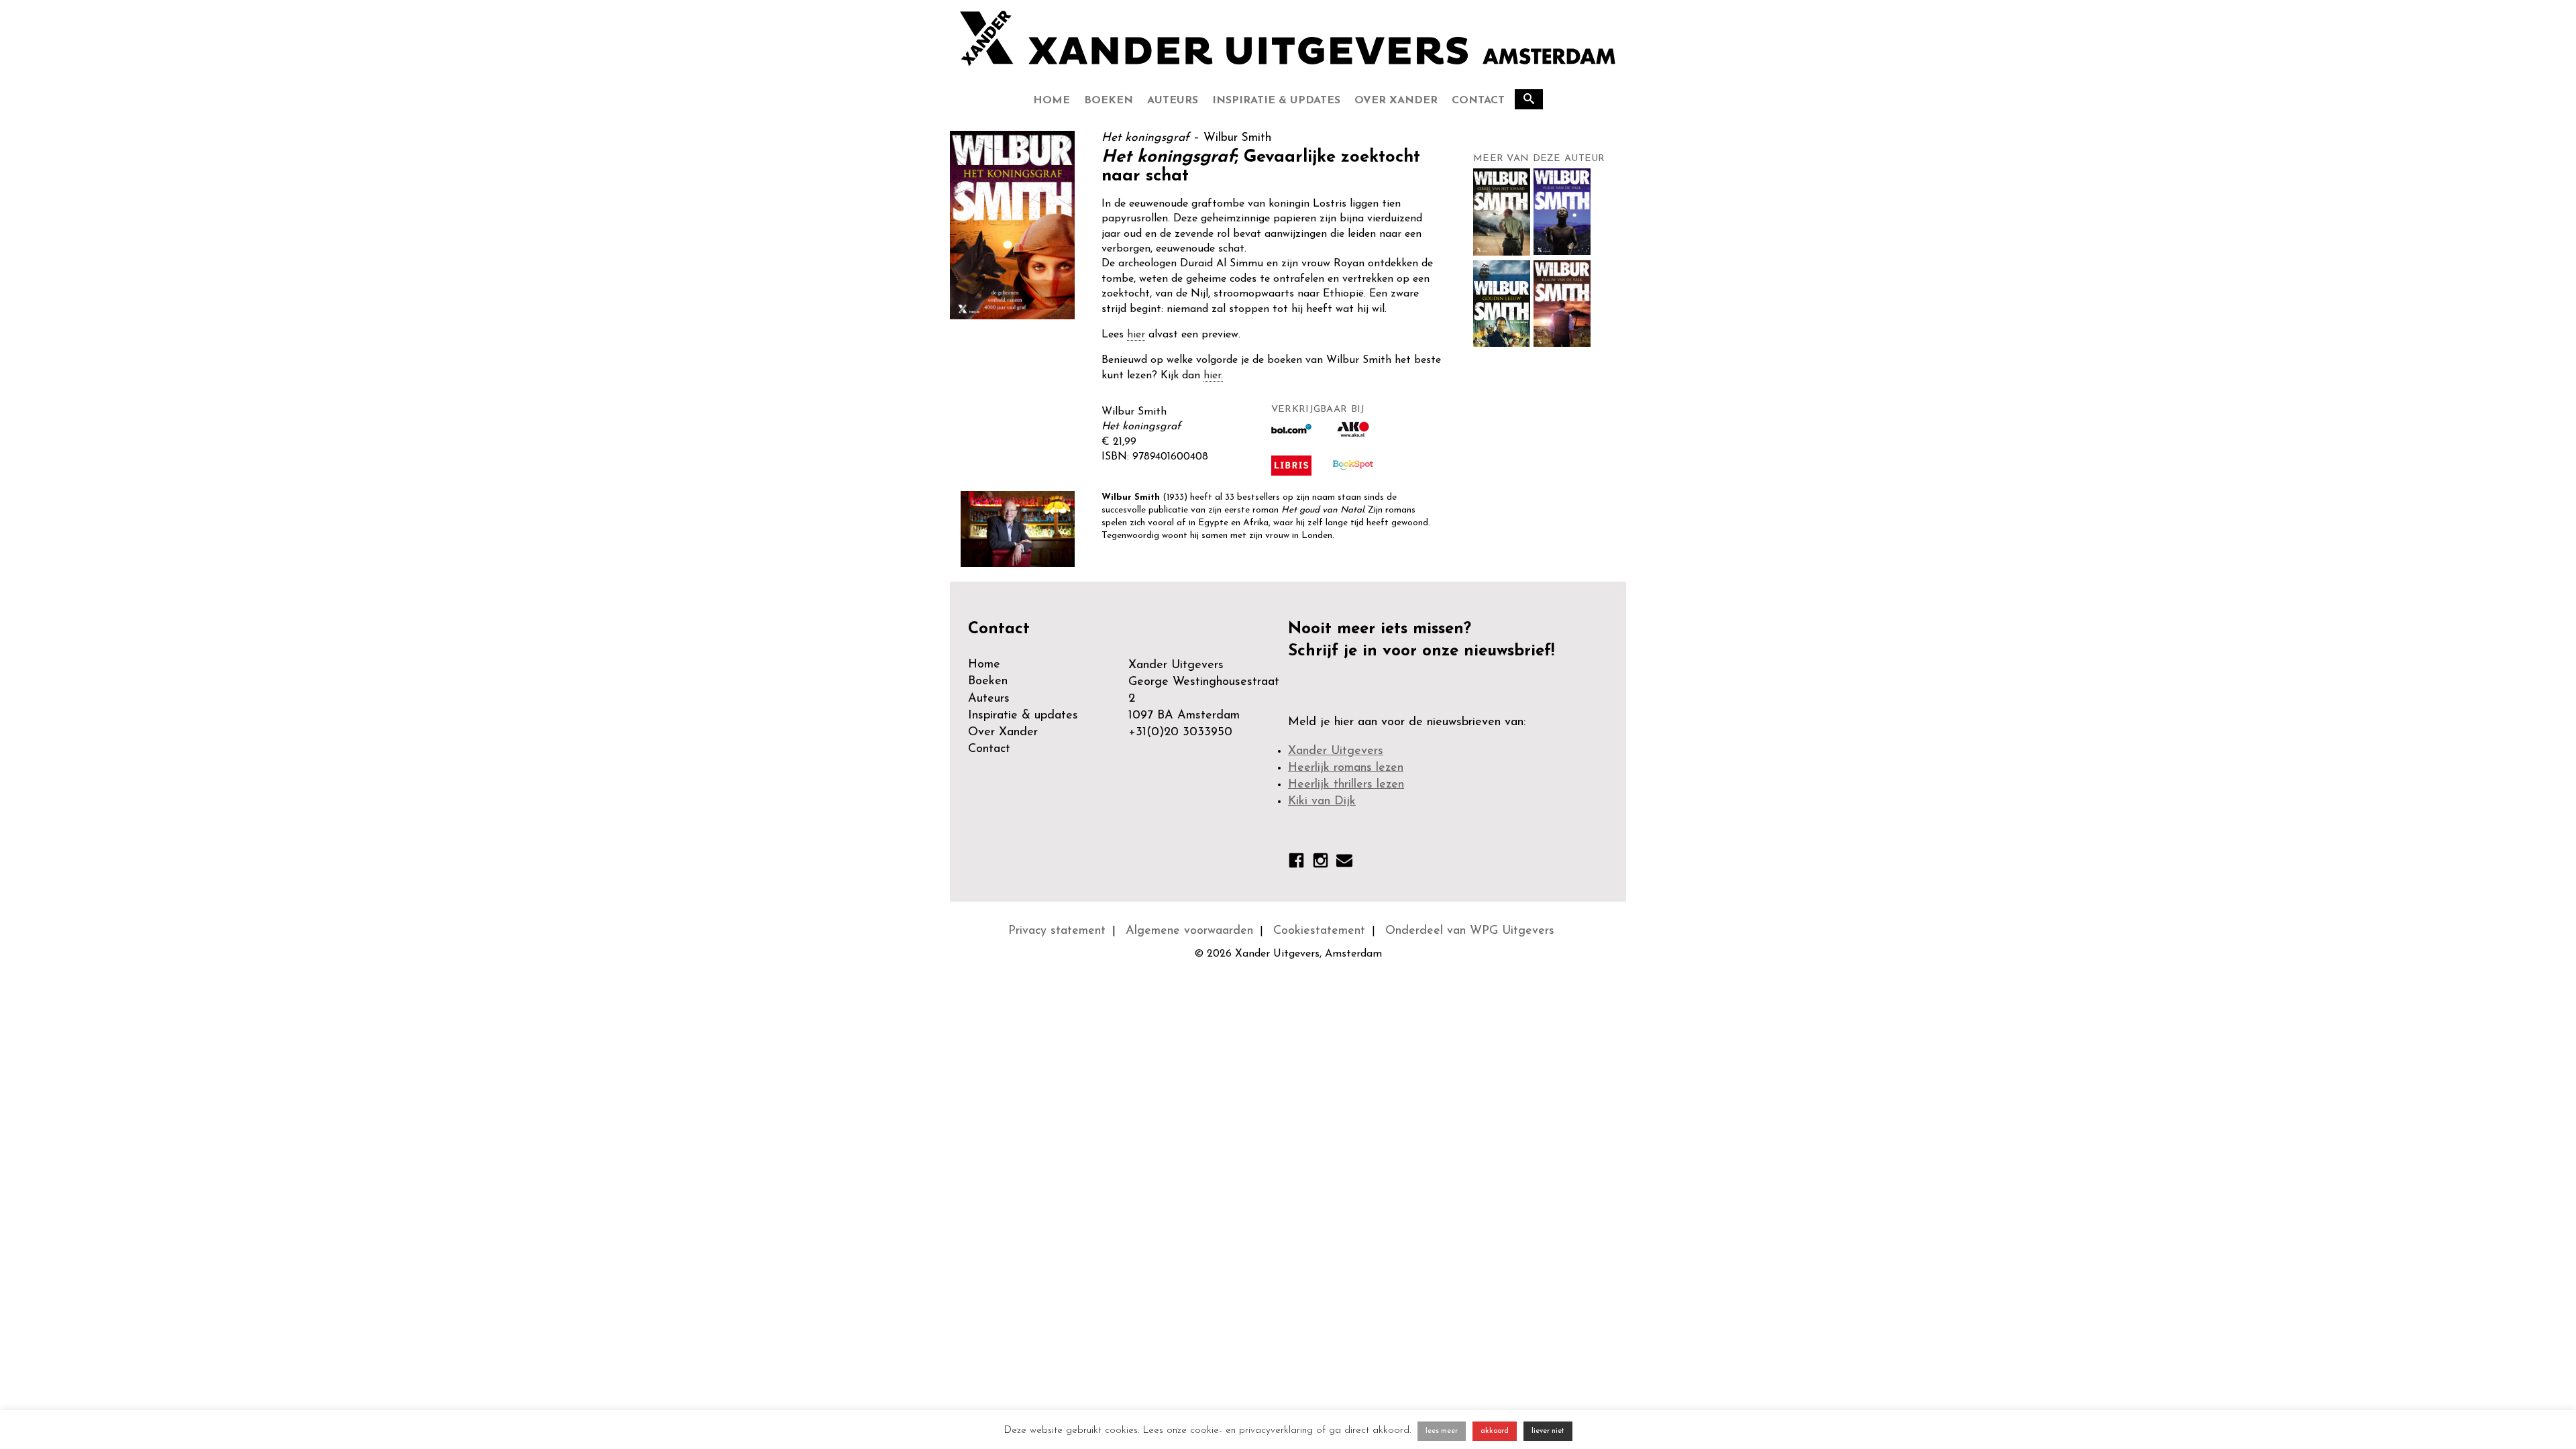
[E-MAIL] (1344, 863)
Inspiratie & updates (1276, 101)
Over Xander (1396, 101)
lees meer (1442, 1431)
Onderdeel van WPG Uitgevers (1470, 931)
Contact (1478, 101)
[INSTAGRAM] (1321, 863)
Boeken (1109, 101)
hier (1136, 335)
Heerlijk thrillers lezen (1346, 785)
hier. (1213, 376)
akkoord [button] (1495, 1431)
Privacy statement (1057, 931)
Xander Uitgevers (1336, 751)
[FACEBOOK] (1296, 863)
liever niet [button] (1548, 1431)
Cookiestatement (1319, 931)
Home (1052, 101)
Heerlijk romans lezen (1346, 768)
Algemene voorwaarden (1189, 931)
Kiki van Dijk (1322, 802)
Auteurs (1173, 101)
